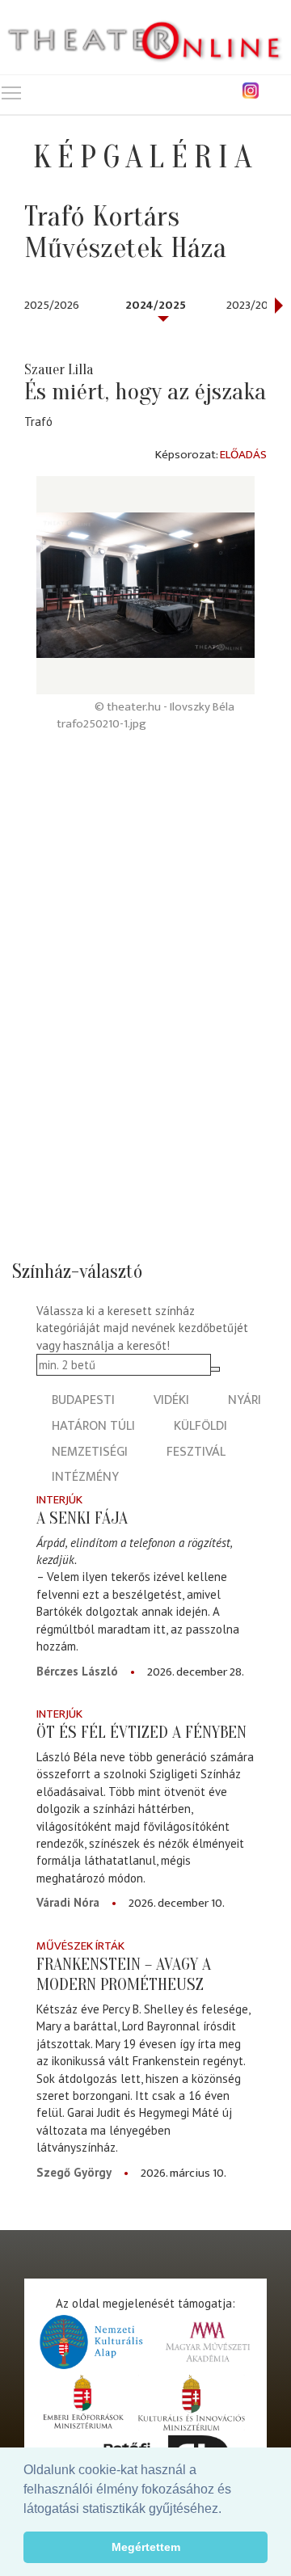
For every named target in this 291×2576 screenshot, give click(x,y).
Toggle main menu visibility (11, 92)
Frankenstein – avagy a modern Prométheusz (124, 1974)
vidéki (171, 1400)
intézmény (85, 1477)
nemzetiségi (90, 1452)
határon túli (93, 1426)
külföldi (200, 1426)
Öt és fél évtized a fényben (141, 1732)
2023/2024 (253, 305)
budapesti (83, 1400)
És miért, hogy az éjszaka (145, 392)
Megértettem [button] (146, 2547)
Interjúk (59, 1500)
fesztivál (196, 1452)
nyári (245, 1400)
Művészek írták (80, 1946)
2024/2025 (156, 305)
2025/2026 (52, 305)
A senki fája (82, 1518)
